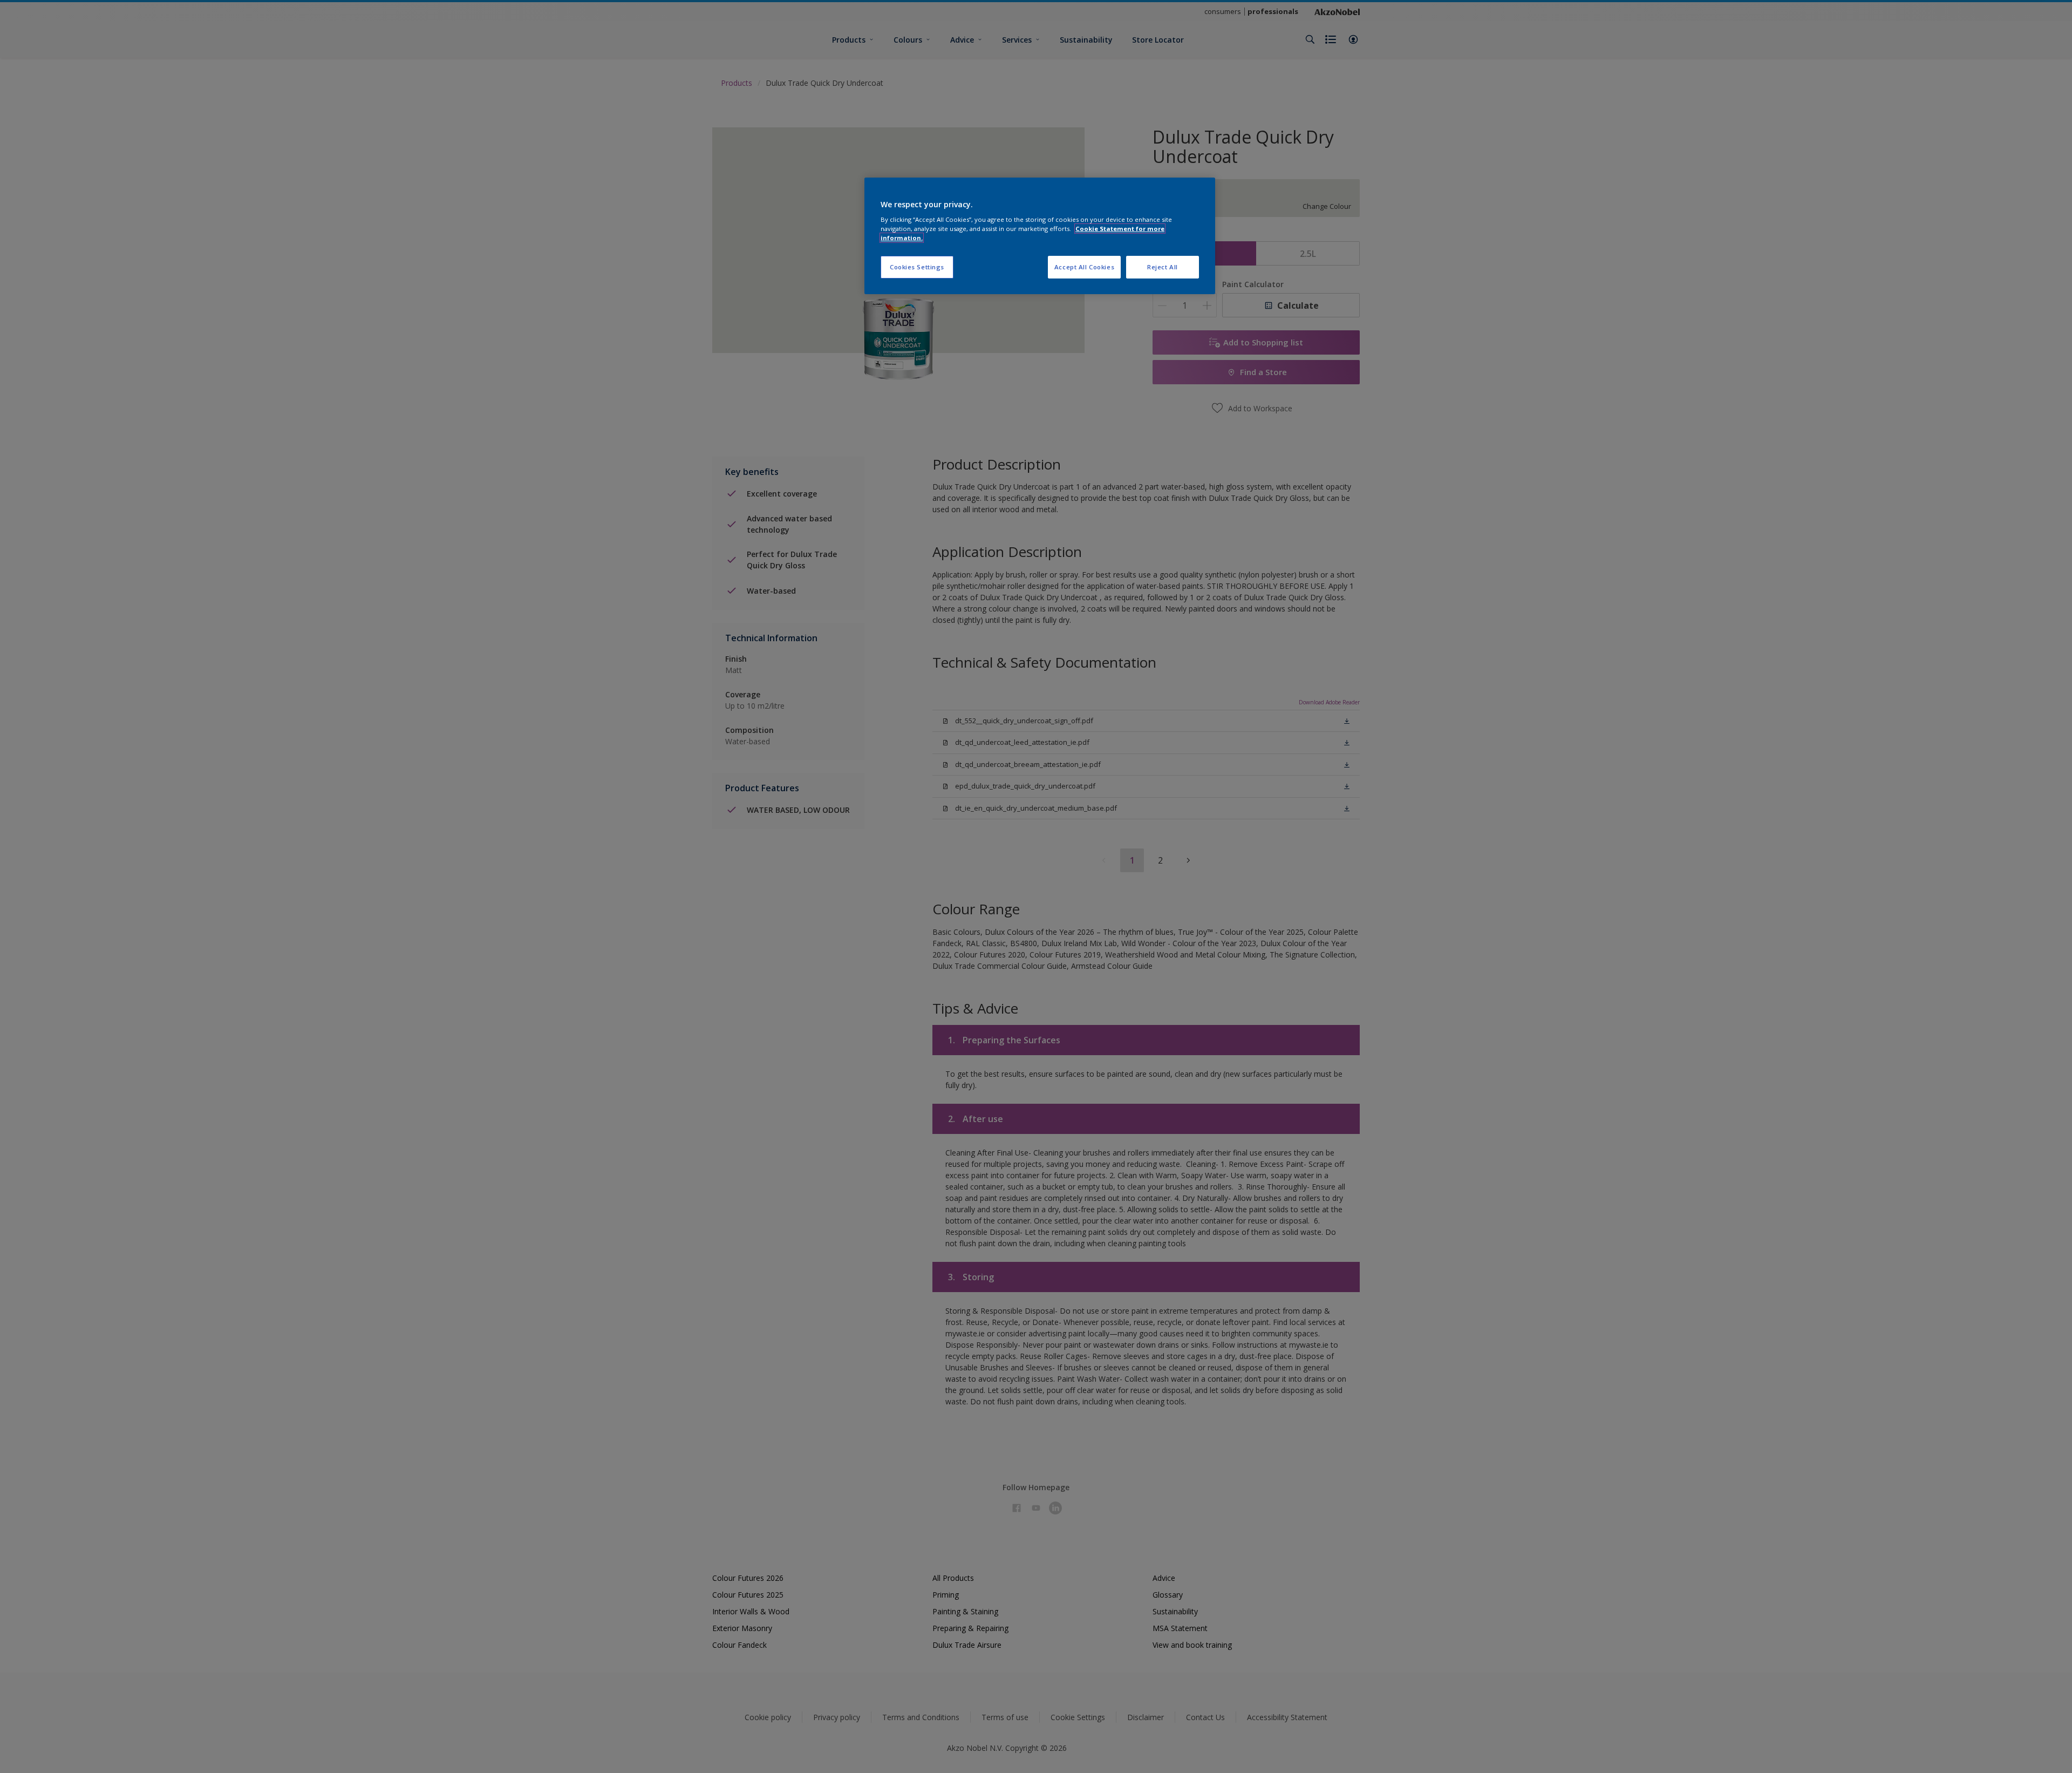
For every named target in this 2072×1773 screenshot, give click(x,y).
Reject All (1163, 267)
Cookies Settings (917, 267)
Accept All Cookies (1084, 267)
